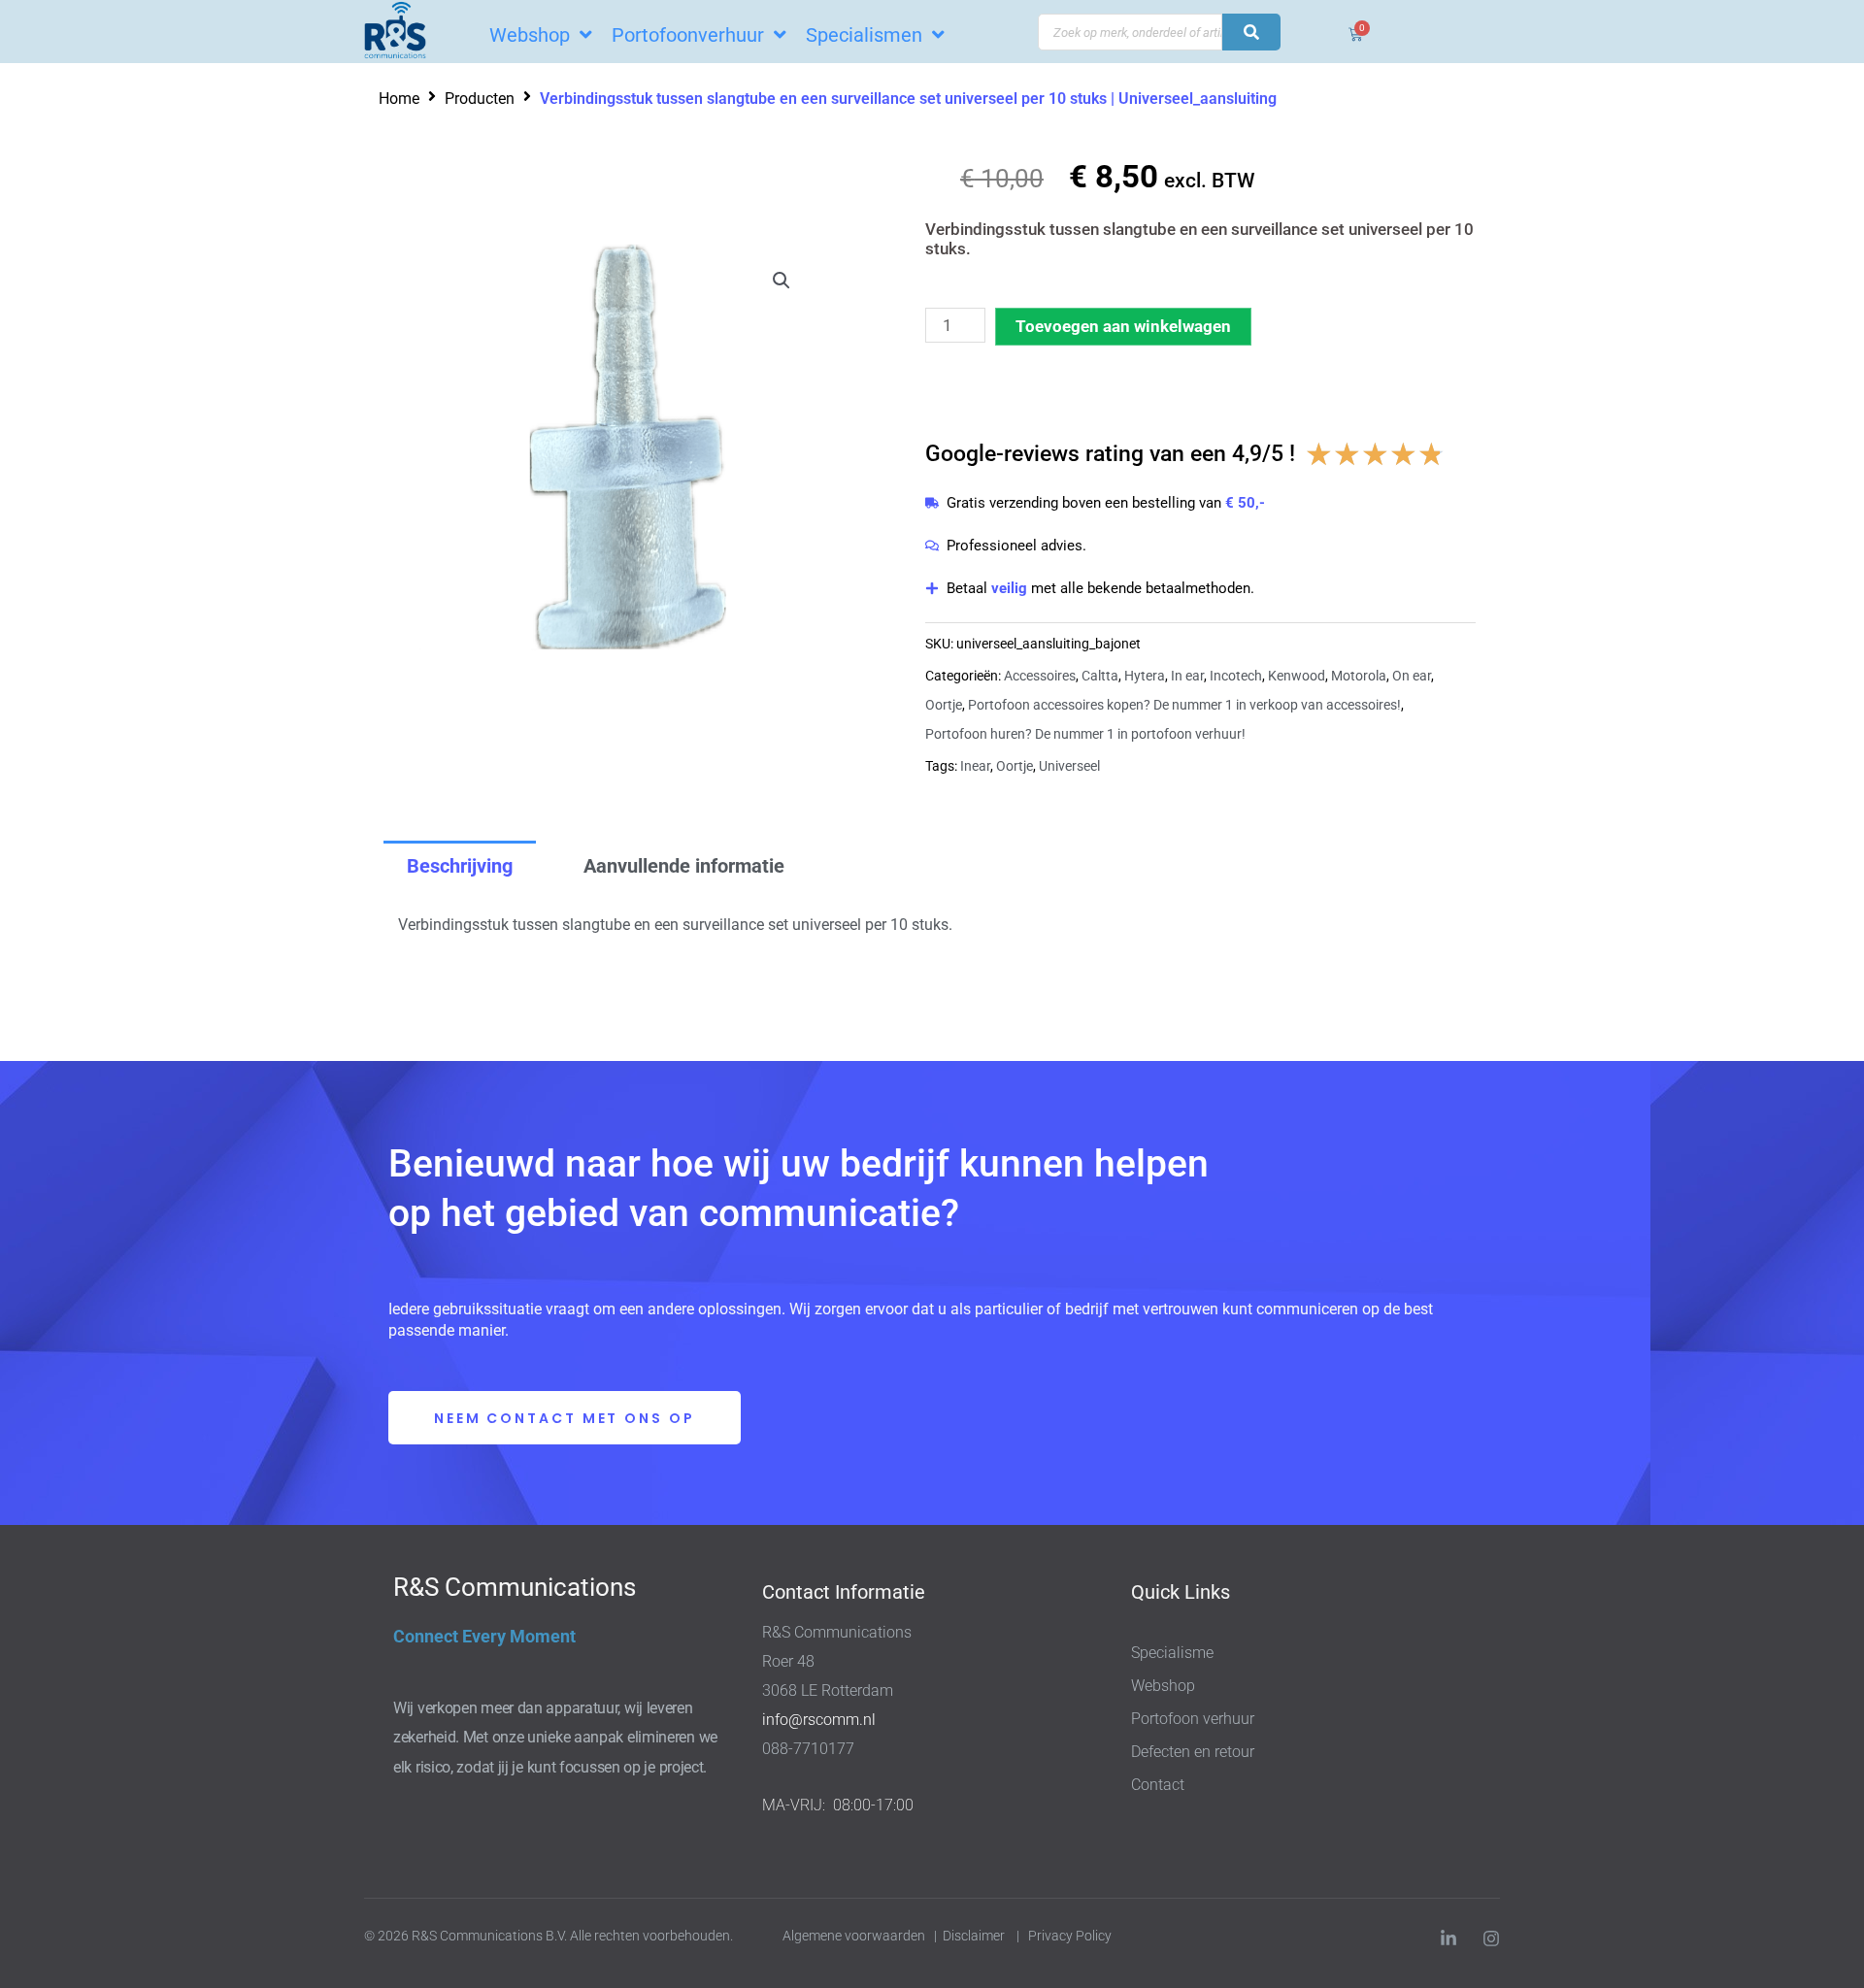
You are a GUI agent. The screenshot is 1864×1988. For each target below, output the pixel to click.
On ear (1412, 676)
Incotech (1236, 676)
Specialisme (1172, 1653)
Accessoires (1040, 676)
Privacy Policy (1071, 1936)
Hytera (1145, 676)
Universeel (1069, 766)
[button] (782, 281)
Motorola (1359, 676)
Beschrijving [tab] (460, 866)
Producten (480, 99)
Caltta (1100, 676)
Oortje (944, 705)
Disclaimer (974, 1936)
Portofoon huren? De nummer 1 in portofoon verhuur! (1085, 734)
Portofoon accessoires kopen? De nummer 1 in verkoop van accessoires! (1184, 705)
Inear (975, 766)
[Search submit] (1251, 32)
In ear (1187, 676)
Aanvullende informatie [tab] (684, 866)
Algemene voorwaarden (854, 1936)
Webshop (1163, 1686)
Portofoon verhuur (1193, 1719)
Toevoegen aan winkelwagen (1123, 326)
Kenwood (1297, 676)
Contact (1158, 1785)
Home (399, 99)
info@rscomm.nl (819, 1720)
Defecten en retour (1193, 1752)
